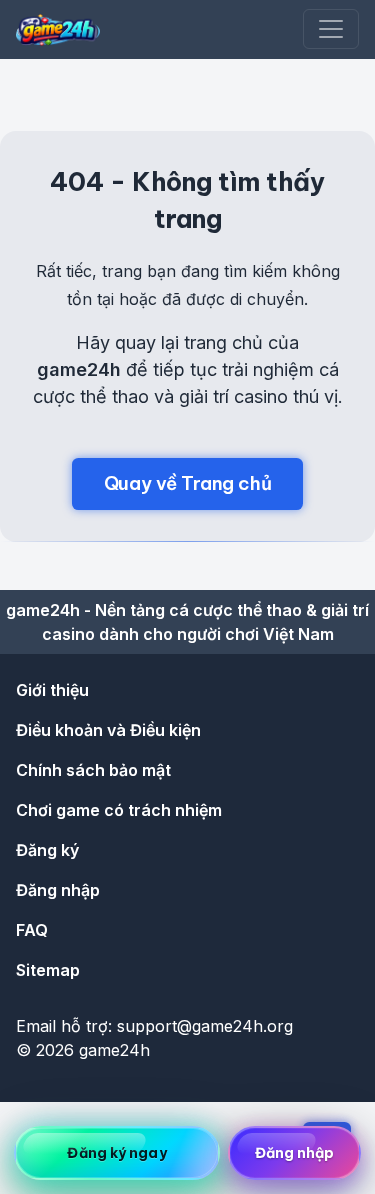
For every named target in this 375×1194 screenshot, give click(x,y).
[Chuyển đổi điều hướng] (331, 29)
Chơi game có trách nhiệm (119, 810)
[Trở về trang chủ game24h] (58, 29)
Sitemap (48, 970)
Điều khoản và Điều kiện (108, 730)
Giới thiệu (52, 690)
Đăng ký (47, 850)
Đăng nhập (58, 890)
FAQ (32, 930)
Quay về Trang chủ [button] (188, 483)
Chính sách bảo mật (93, 770)
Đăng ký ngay (116, 1153)
